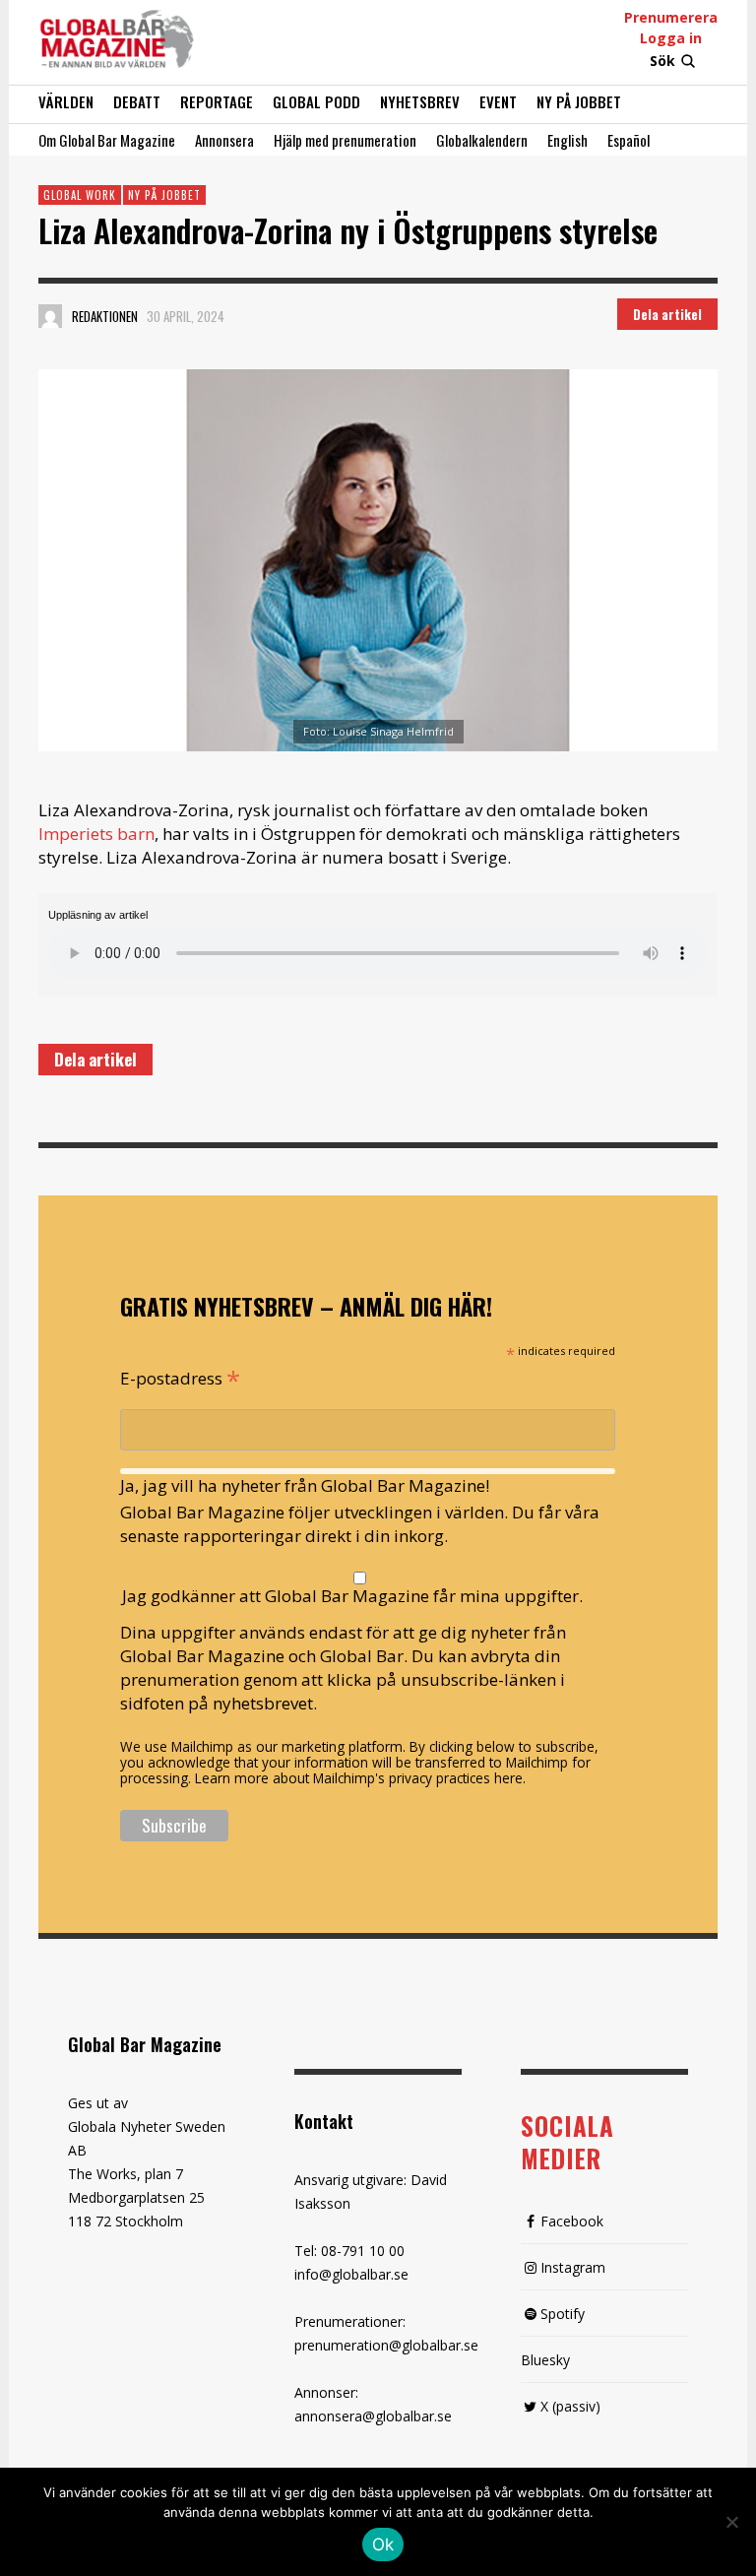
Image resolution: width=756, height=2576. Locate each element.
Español (629, 140)
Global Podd (316, 101)
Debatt (137, 101)
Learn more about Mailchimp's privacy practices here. (360, 1778)
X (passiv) (570, 2406)
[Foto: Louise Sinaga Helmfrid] (378, 560)
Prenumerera (671, 17)
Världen (66, 101)
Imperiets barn (96, 834)
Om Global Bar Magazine (107, 140)
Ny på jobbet (579, 101)
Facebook (572, 2221)
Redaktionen (105, 316)
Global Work (80, 195)
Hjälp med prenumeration (345, 140)
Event (498, 101)
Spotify (563, 2314)
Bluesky (545, 2360)
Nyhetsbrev (420, 101)
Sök (662, 61)
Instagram (573, 2267)
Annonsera (224, 140)
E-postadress (180, 1377)
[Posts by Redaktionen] (50, 316)
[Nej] (731, 2524)
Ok (383, 2544)
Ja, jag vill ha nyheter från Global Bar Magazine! (305, 1485)
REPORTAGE (217, 101)
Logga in (671, 38)
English (567, 140)
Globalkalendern (482, 140)
